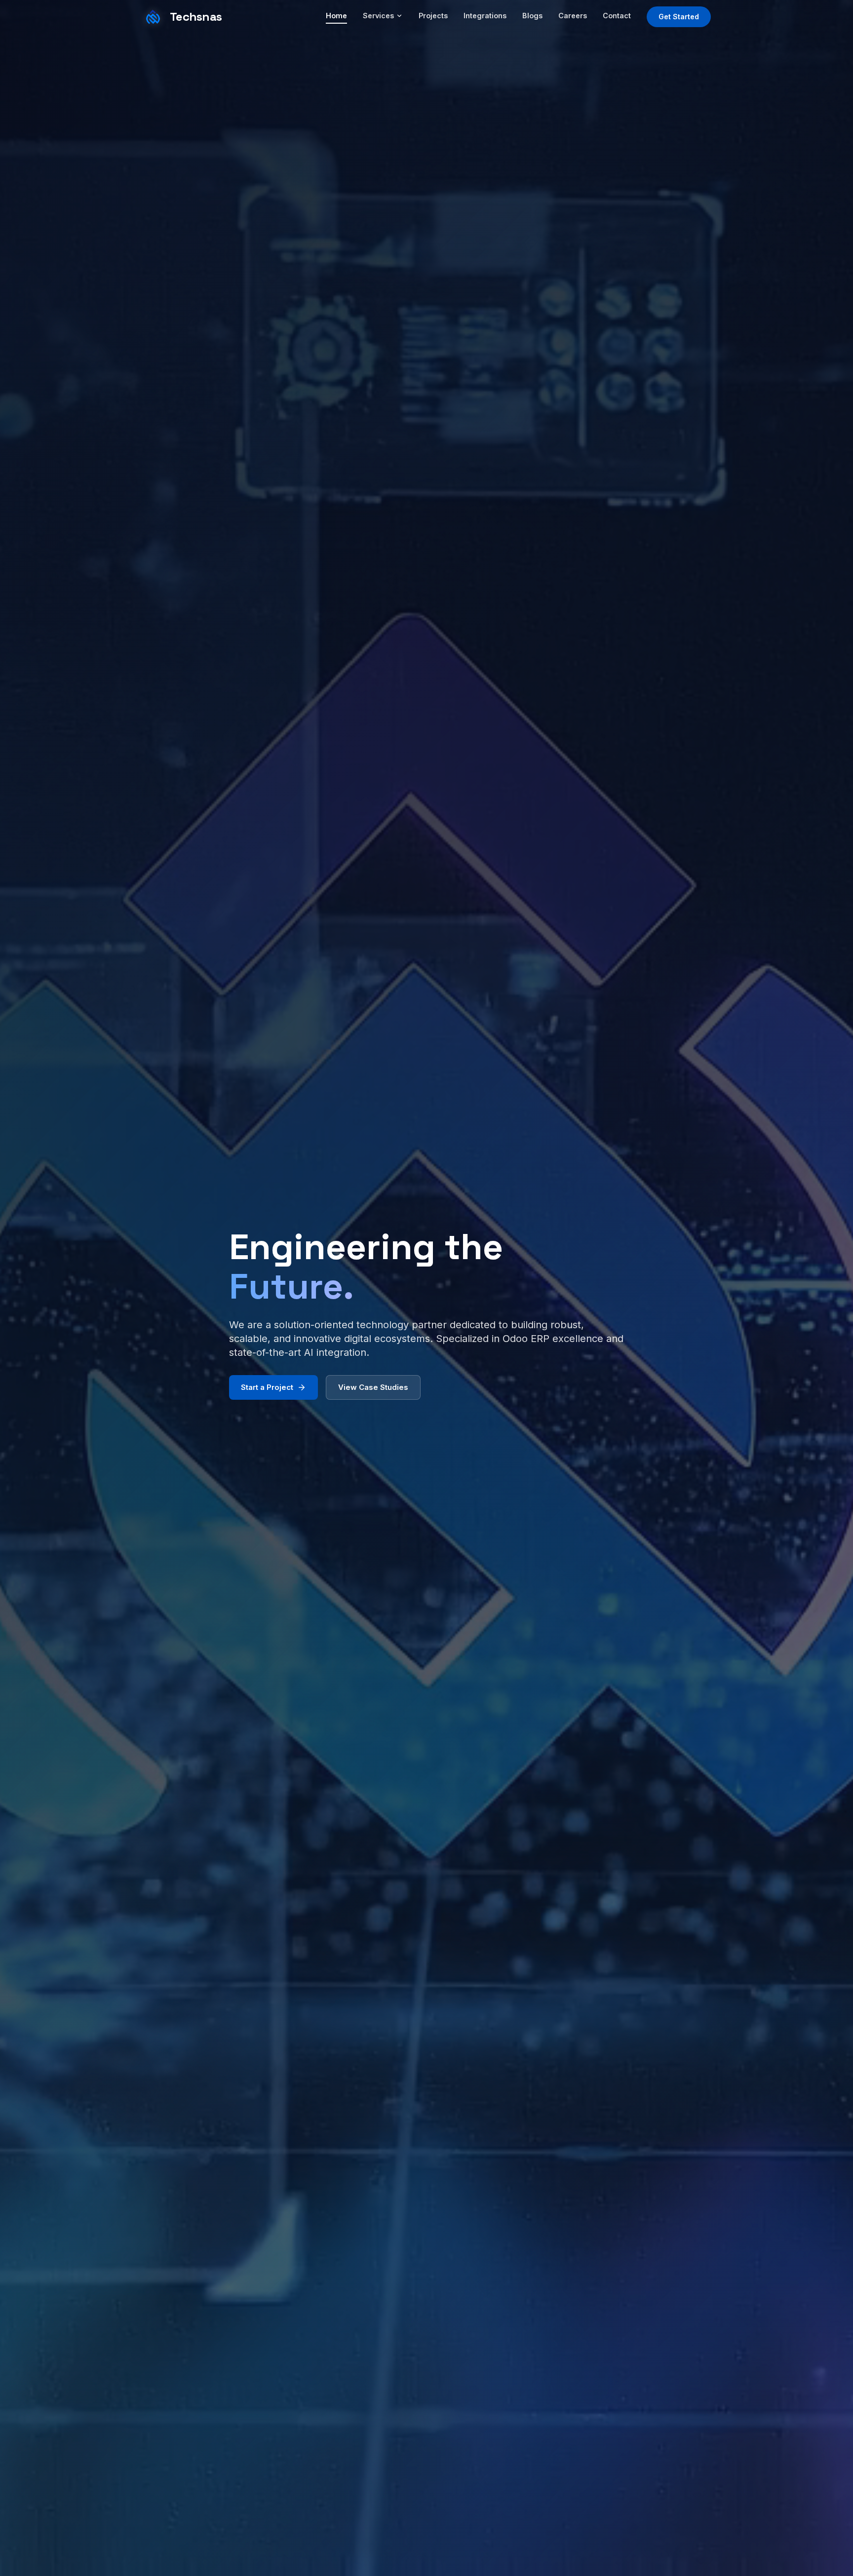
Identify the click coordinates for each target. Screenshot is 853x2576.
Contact (617, 16)
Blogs (532, 16)
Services (378, 16)
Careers (573, 16)
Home (336, 16)
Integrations (485, 16)
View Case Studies (373, 1387)
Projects (433, 16)
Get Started (679, 17)
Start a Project (267, 1387)
